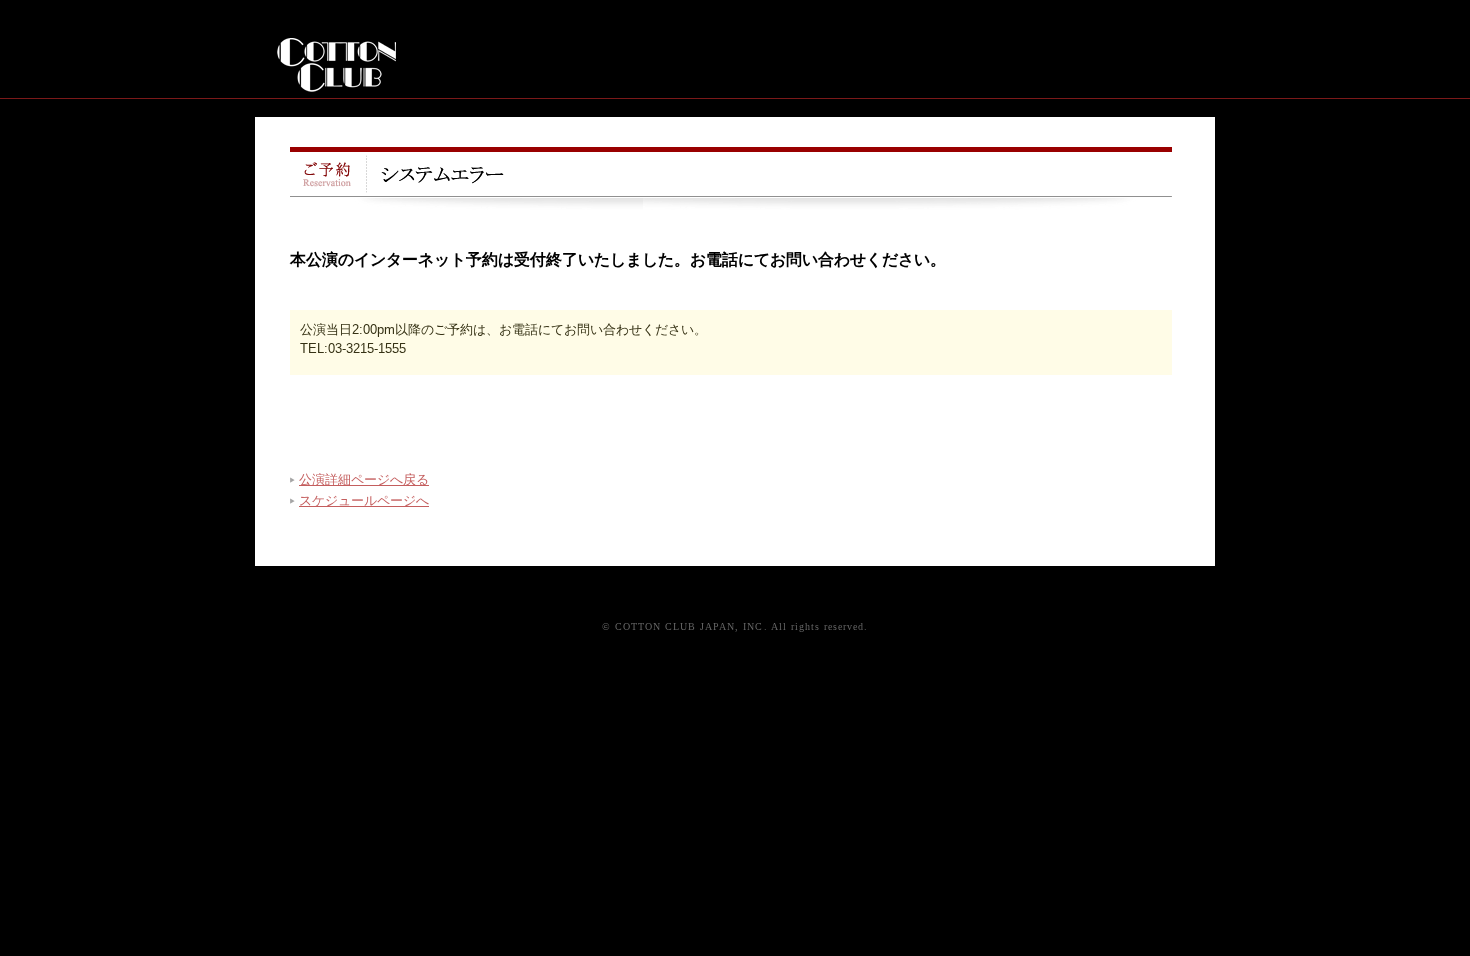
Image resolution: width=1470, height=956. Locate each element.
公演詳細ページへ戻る (364, 479)
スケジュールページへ (364, 500)
